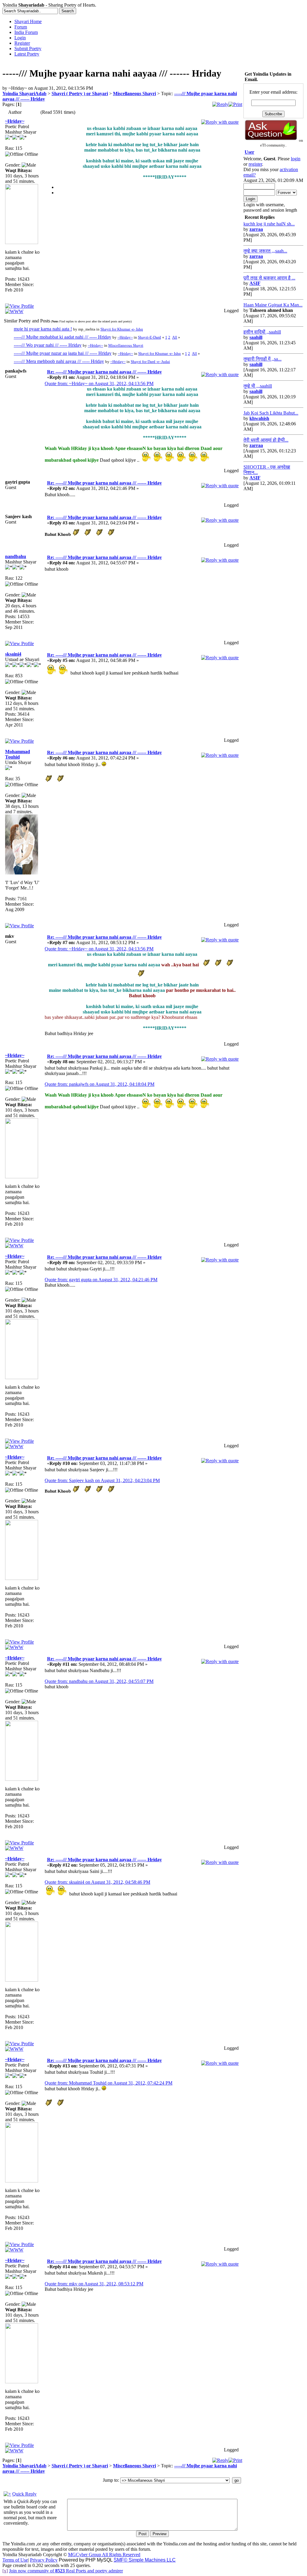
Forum (21, 27)
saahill (256, 337)
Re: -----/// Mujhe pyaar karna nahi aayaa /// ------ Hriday (104, 372)
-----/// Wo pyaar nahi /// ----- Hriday (48, 345)
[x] (5, 2571)
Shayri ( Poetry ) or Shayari (80, 94)
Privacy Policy (44, 2560)
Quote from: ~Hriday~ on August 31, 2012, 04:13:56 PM (99, 384)
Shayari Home (28, 21)
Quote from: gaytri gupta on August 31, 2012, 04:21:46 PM (101, 1280)
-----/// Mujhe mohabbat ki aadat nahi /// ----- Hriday (63, 337)
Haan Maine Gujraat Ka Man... (273, 305)
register (255, 164)
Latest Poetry (27, 54)
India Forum (26, 32)
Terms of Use (15, 2560)
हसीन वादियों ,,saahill (262, 332)
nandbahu (16, 556)
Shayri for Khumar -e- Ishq (122, 329)
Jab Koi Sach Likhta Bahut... (271, 413)
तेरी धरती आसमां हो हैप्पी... (266, 440)
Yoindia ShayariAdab (24, 94)
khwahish (259, 418)
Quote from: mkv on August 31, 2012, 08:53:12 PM (94, 2284)
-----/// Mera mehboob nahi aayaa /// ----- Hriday (59, 361)
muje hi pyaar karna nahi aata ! (43, 329)
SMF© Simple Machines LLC (145, 2560)
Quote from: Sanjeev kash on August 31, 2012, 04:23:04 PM (102, 1480)
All (175, 337)
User (249, 152)
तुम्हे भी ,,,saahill (258, 386)
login (296, 159)
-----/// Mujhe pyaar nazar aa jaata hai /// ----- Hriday (63, 353)
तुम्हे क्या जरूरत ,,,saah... (265, 251)
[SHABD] (14, 311)
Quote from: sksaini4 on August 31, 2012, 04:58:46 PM (97, 1882)
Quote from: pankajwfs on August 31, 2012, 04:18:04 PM (100, 1084)
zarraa (256, 229)
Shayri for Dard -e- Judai (150, 362)
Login (20, 38)
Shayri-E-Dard (149, 337)
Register (22, 43)
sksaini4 (13, 654)
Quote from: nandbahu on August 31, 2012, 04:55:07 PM (99, 1681)
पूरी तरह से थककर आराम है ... (269, 278)
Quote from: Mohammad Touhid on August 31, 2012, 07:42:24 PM (109, 2083)
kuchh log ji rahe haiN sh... (269, 224)
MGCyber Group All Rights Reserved (104, 2555)
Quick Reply (24, 2494)
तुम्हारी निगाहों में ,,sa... (262, 359)
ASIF (255, 283)
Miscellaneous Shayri (134, 94)
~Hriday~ (15, 121)
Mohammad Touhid (18, 754)
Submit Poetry (28, 48)
